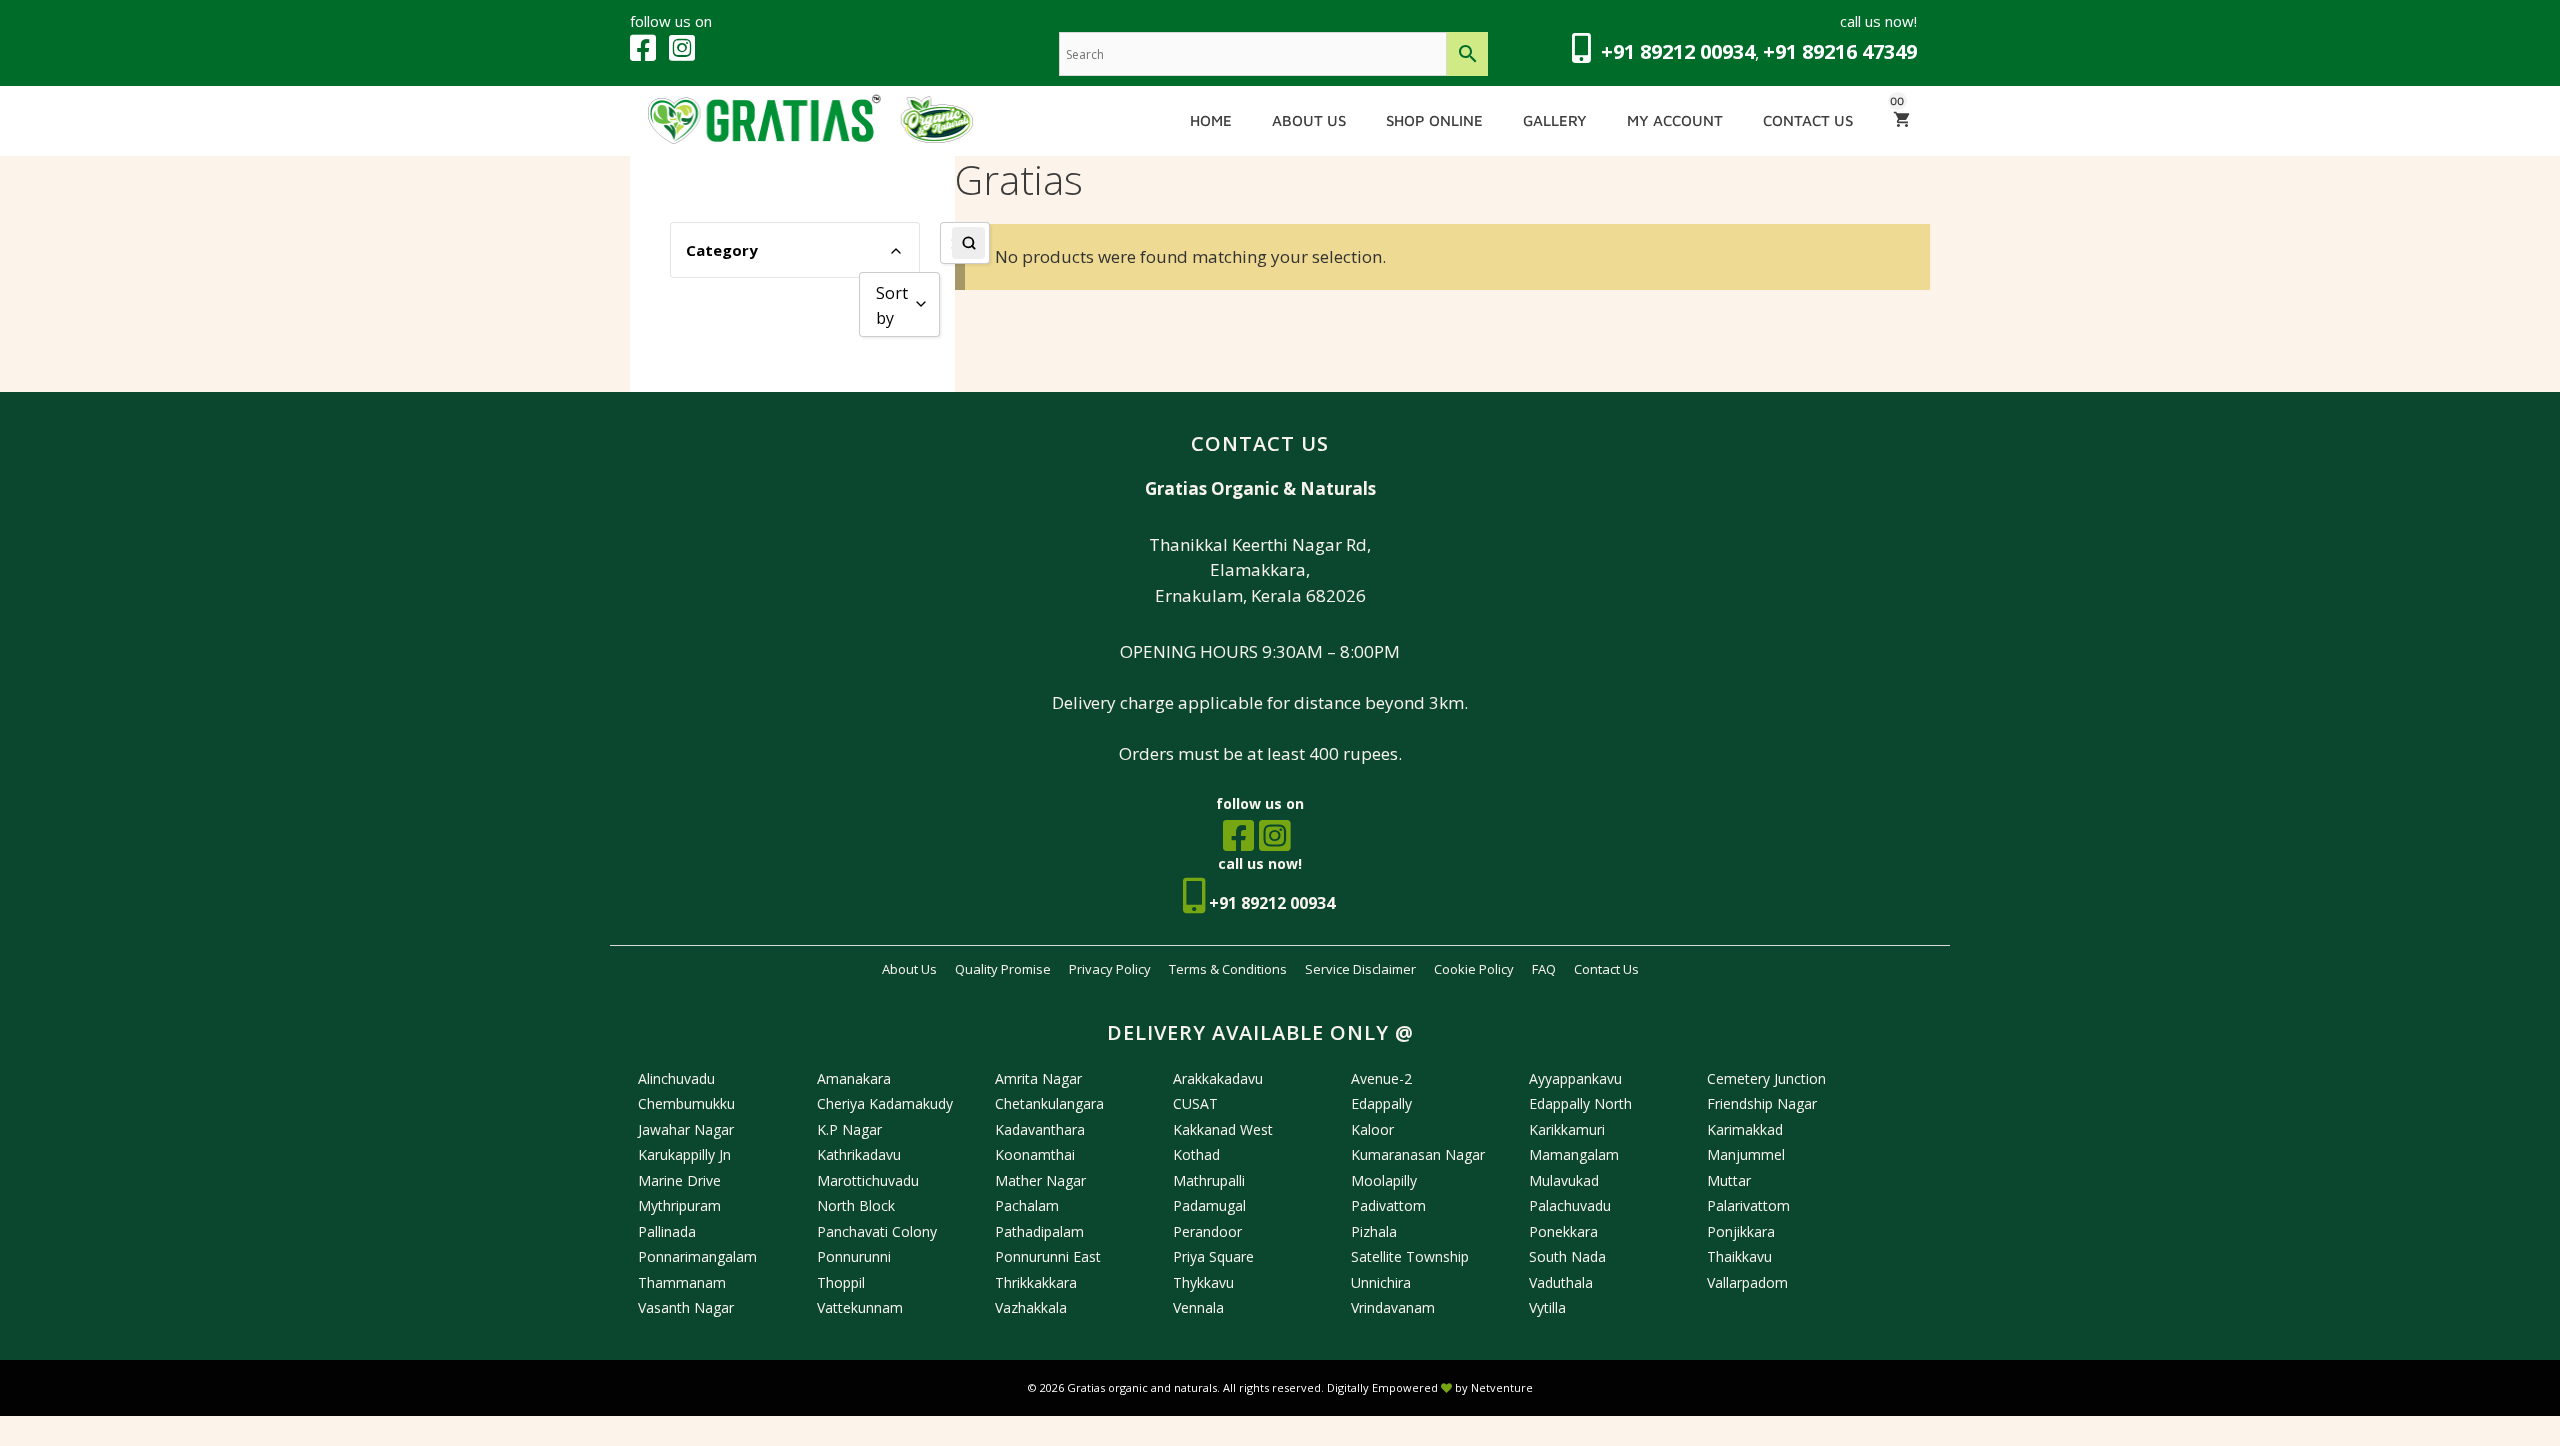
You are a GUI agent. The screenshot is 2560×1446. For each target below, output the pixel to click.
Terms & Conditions (1228, 969)
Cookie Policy (1474, 969)
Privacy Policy (1110, 969)
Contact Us (1808, 120)
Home (1211, 120)
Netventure (1502, 1387)
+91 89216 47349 (1840, 51)
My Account (1675, 120)
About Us (1309, 120)
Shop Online (1434, 120)
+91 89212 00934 (1678, 51)
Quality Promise (1003, 969)
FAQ (1544, 969)
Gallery (1555, 120)
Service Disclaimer (1360, 969)
